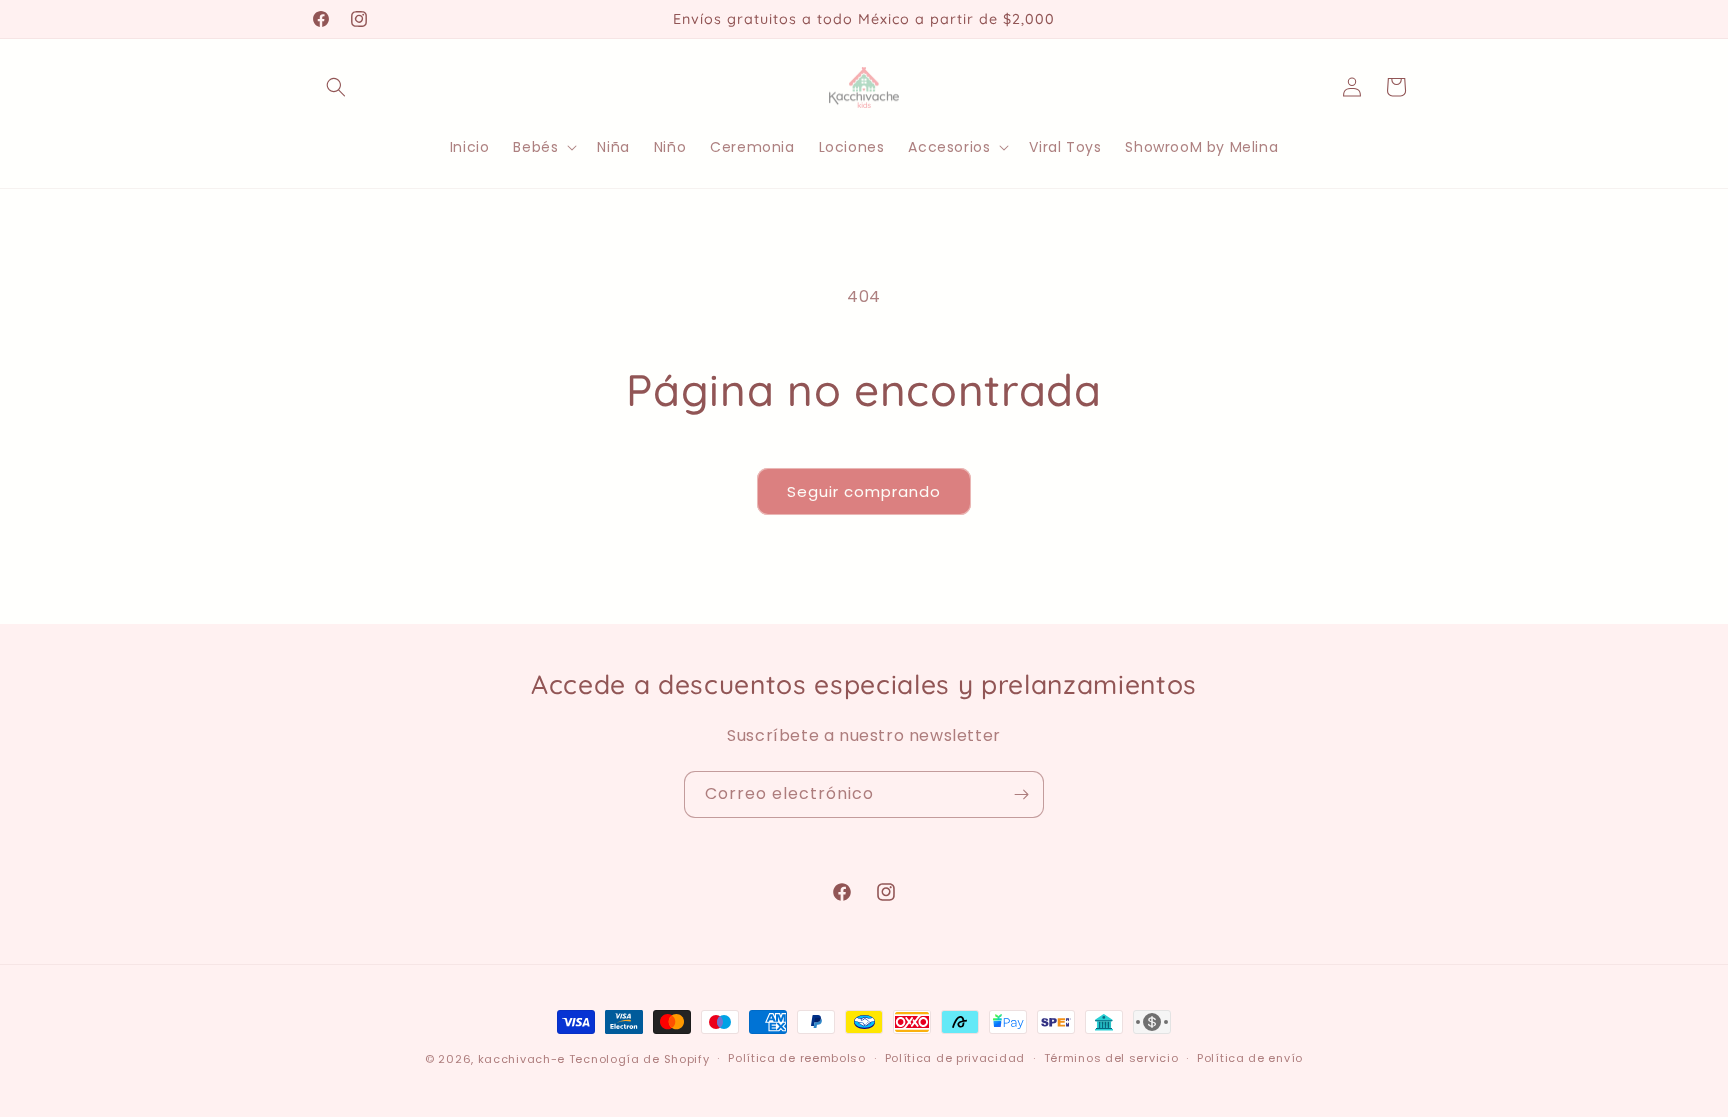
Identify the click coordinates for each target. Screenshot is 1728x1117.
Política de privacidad (955, 1058)
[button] (336, 87)
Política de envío (1250, 1058)
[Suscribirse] (1021, 794)
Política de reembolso (797, 1058)
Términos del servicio (1111, 1058)
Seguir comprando (864, 491)
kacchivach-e (521, 1059)
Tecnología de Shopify (639, 1059)
